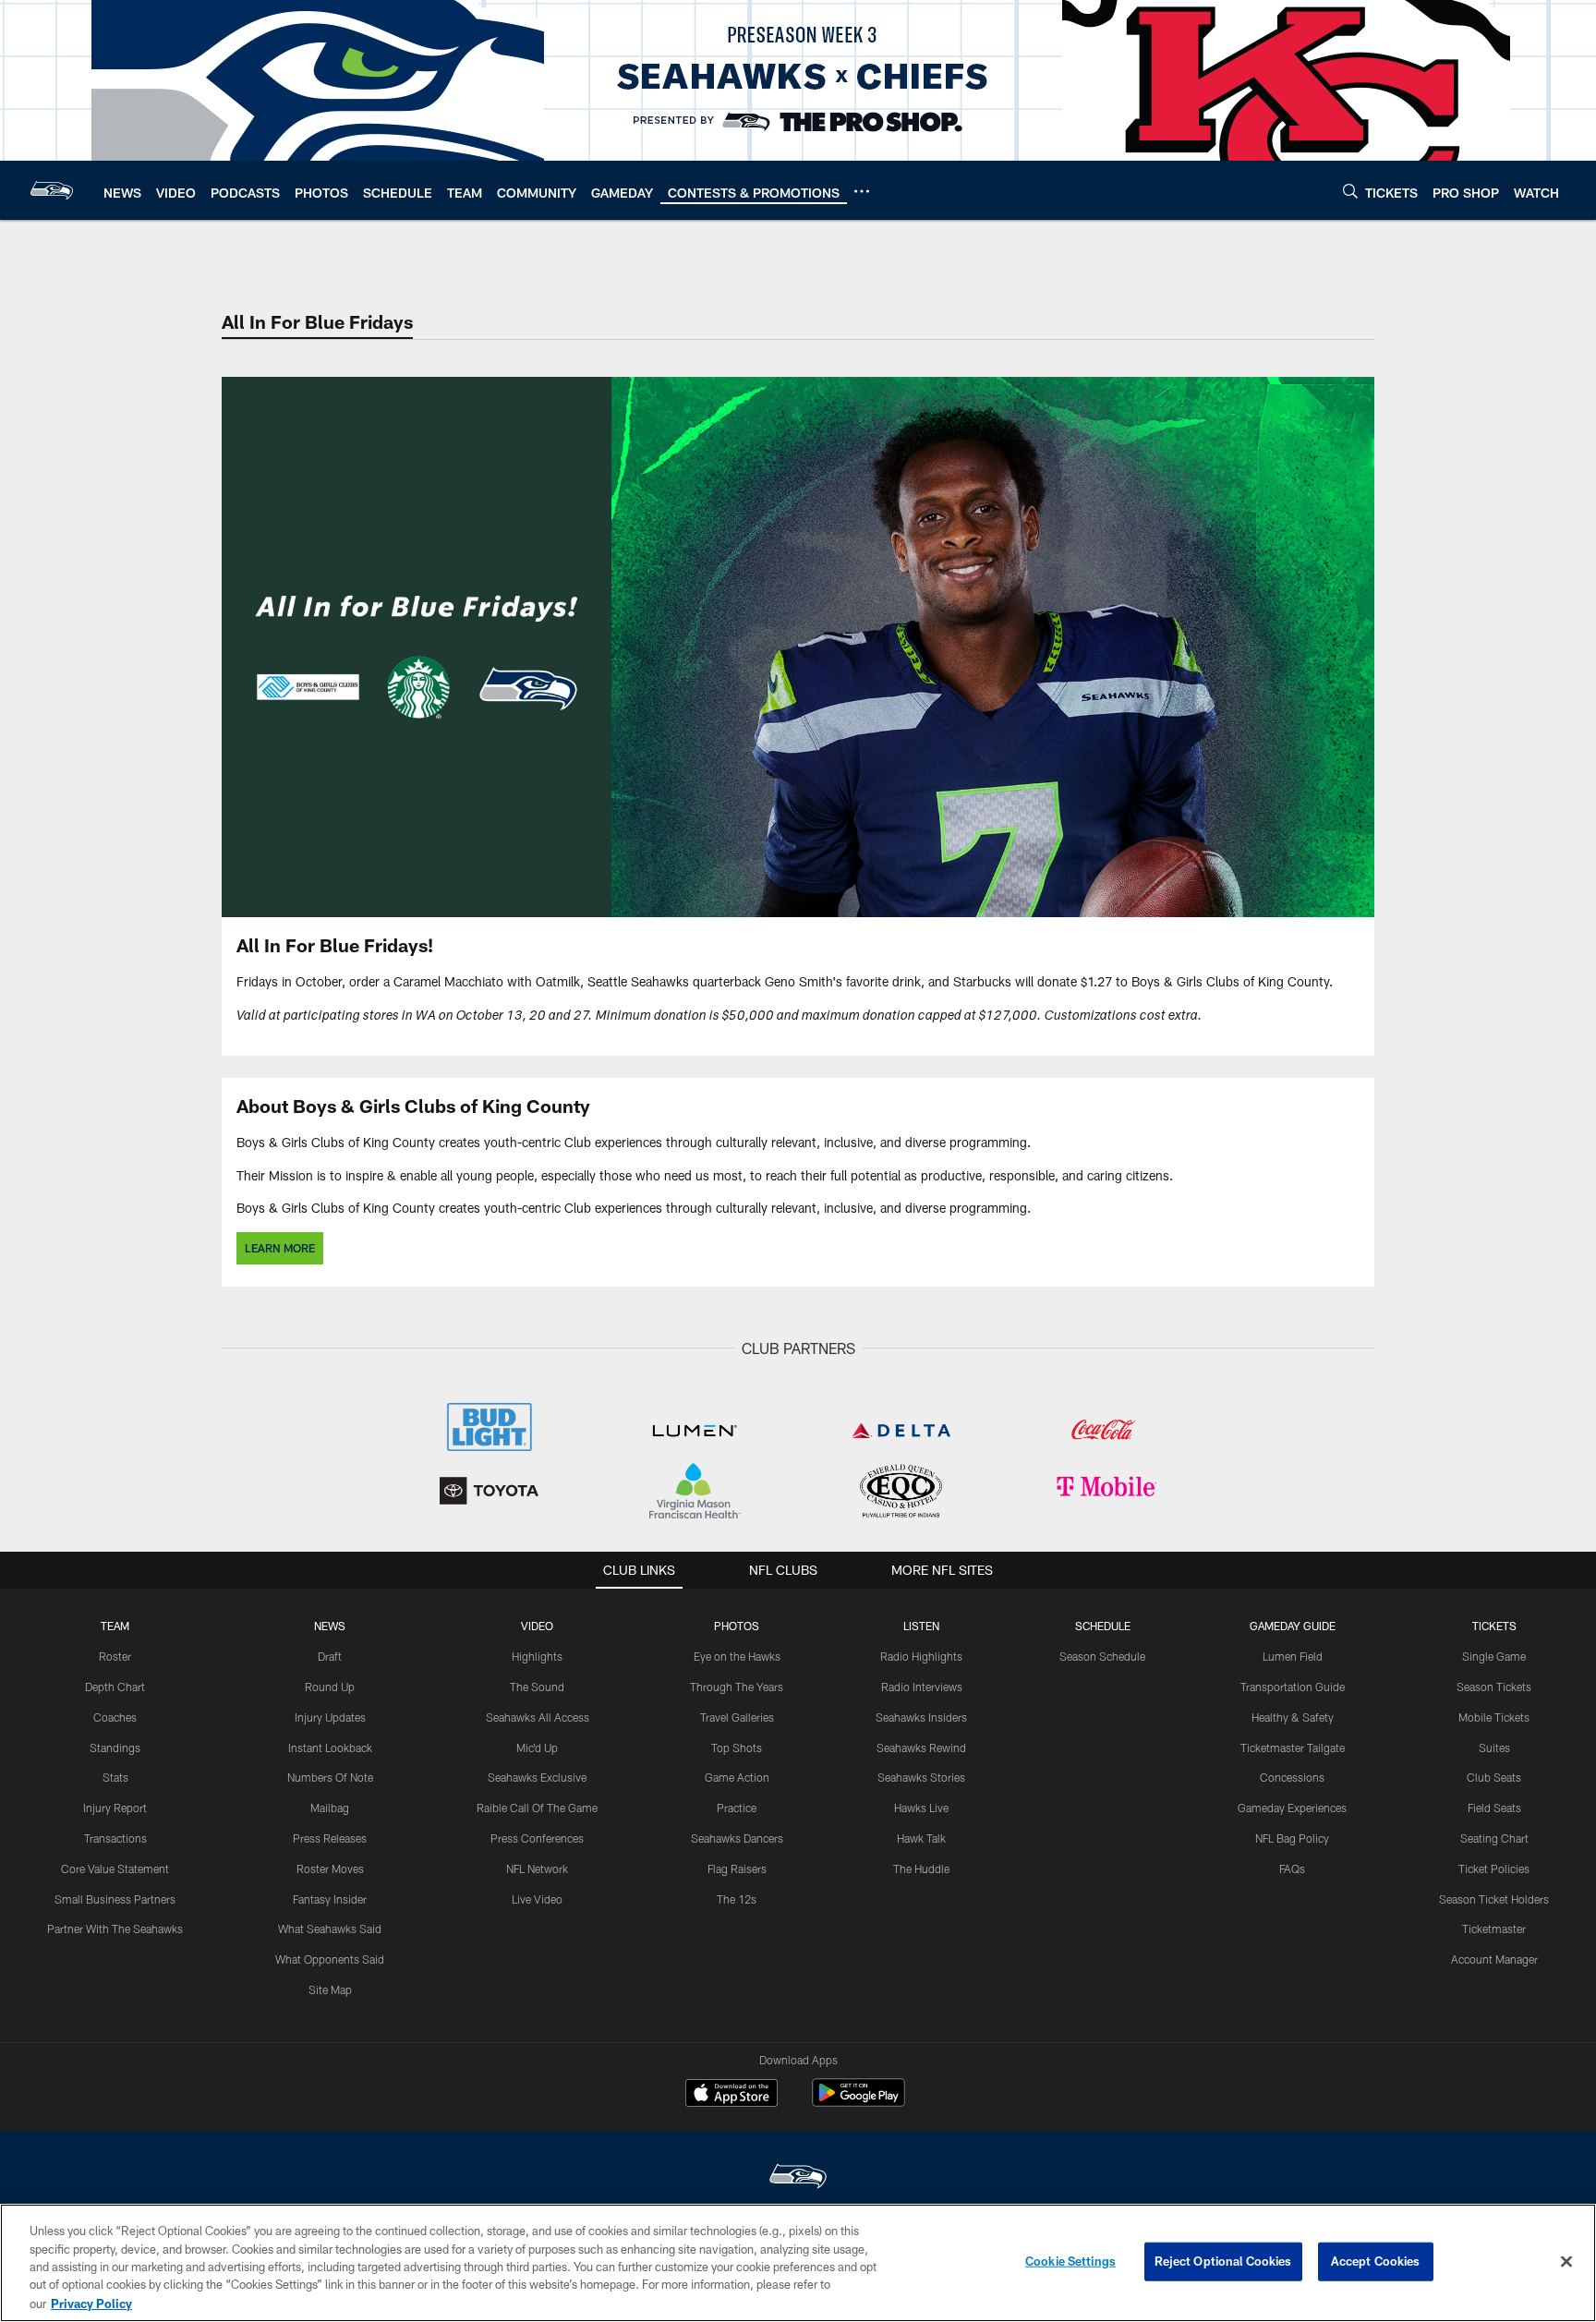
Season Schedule (1102, 1656)
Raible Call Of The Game (537, 1808)
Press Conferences (537, 1838)
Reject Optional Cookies (1223, 2261)
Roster (115, 1656)
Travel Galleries (737, 1717)
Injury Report (115, 1808)
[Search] (1350, 191)
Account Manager (1494, 1959)
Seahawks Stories (921, 1777)
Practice (737, 1808)
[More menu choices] (862, 191)
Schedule (1103, 1626)
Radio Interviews (922, 1687)
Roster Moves (330, 1868)
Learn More (280, 1248)
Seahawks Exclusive (537, 1777)
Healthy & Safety (1293, 1717)
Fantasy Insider (330, 1899)
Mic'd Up (537, 1748)
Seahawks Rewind (921, 1748)
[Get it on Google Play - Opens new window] (858, 2102)
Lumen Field (1293, 1656)
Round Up (330, 1687)
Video (537, 1626)
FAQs (1292, 1868)
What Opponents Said (330, 1959)
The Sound (537, 1687)
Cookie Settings (1070, 2261)
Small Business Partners (115, 1899)
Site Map (330, 1989)
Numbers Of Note (330, 1777)
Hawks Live (921, 1808)
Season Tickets (1494, 1687)
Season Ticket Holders (1494, 1899)
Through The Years (737, 1687)
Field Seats (1494, 1808)
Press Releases (330, 1838)
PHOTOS (737, 1626)
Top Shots (737, 1748)
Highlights (537, 1656)
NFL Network (537, 1868)
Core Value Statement (115, 1868)
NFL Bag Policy (1292, 1838)
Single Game (1494, 1656)
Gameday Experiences (1292, 1808)
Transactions (115, 1838)
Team (115, 1626)
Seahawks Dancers (737, 1838)
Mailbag (330, 1808)
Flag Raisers (737, 1868)
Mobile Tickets (1494, 1717)
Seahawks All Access (538, 1717)
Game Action (737, 1777)
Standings (115, 1748)
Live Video (537, 1899)
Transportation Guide (1293, 1687)
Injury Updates (330, 1717)
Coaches (115, 1717)
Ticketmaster (1494, 1929)
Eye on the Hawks (737, 1656)
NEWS (330, 1626)
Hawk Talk (921, 1838)
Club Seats (1494, 1777)
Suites (1494, 1748)
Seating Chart (1494, 1838)
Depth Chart (115, 1687)
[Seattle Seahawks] (798, 2178)
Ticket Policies (1494, 1868)
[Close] (1566, 2262)
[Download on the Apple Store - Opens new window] (731, 2095)
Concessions (1292, 1777)
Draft (330, 1656)
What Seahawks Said (330, 1929)
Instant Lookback (330, 1748)
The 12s (737, 1899)
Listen (921, 1626)
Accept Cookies (1376, 2261)
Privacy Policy (91, 2303)
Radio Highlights (921, 1656)
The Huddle (921, 1868)
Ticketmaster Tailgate (1293, 1748)
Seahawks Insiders (921, 1717)
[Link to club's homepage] (52, 190)
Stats (115, 1777)
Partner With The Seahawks (115, 1929)
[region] (798, 2263)
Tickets (1494, 1626)
